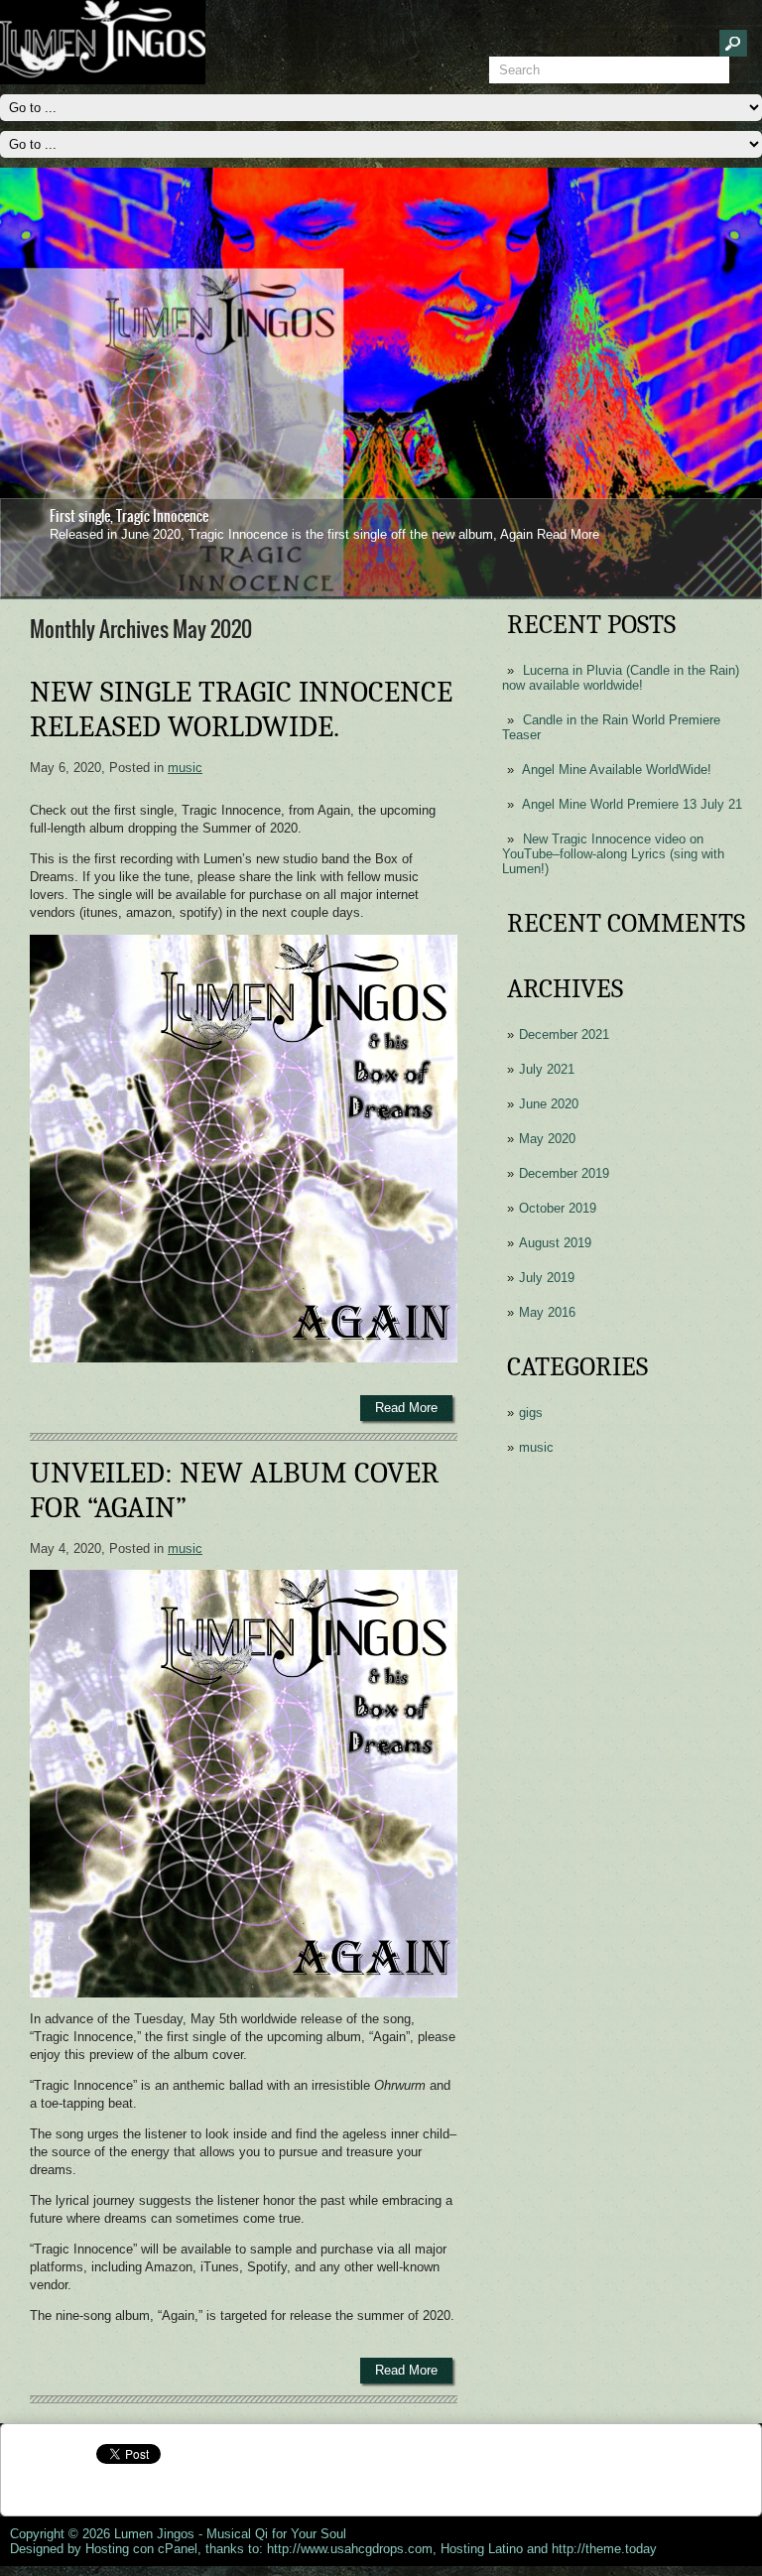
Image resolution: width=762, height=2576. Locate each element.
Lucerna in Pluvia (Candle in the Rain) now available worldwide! (621, 678)
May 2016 (547, 1312)
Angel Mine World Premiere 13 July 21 (632, 804)
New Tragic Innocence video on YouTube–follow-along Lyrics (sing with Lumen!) (613, 854)
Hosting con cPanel (141, 2549)
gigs (531, 1413)
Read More (568, 534)
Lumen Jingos (154, 2534)
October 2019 (558, 1208)
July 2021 (547, 1069)
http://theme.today (604, 2549)
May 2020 (547, 1139)
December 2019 (564, 1173)
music (536, 1447)
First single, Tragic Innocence (129, 516)
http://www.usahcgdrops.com (350, 2549)
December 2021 (564, 1034)
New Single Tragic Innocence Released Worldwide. (241, 709)
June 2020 (549, 1104)
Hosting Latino (482, 2549)
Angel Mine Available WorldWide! (617, 770)
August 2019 (555, 1243)
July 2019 (547, 1278)
